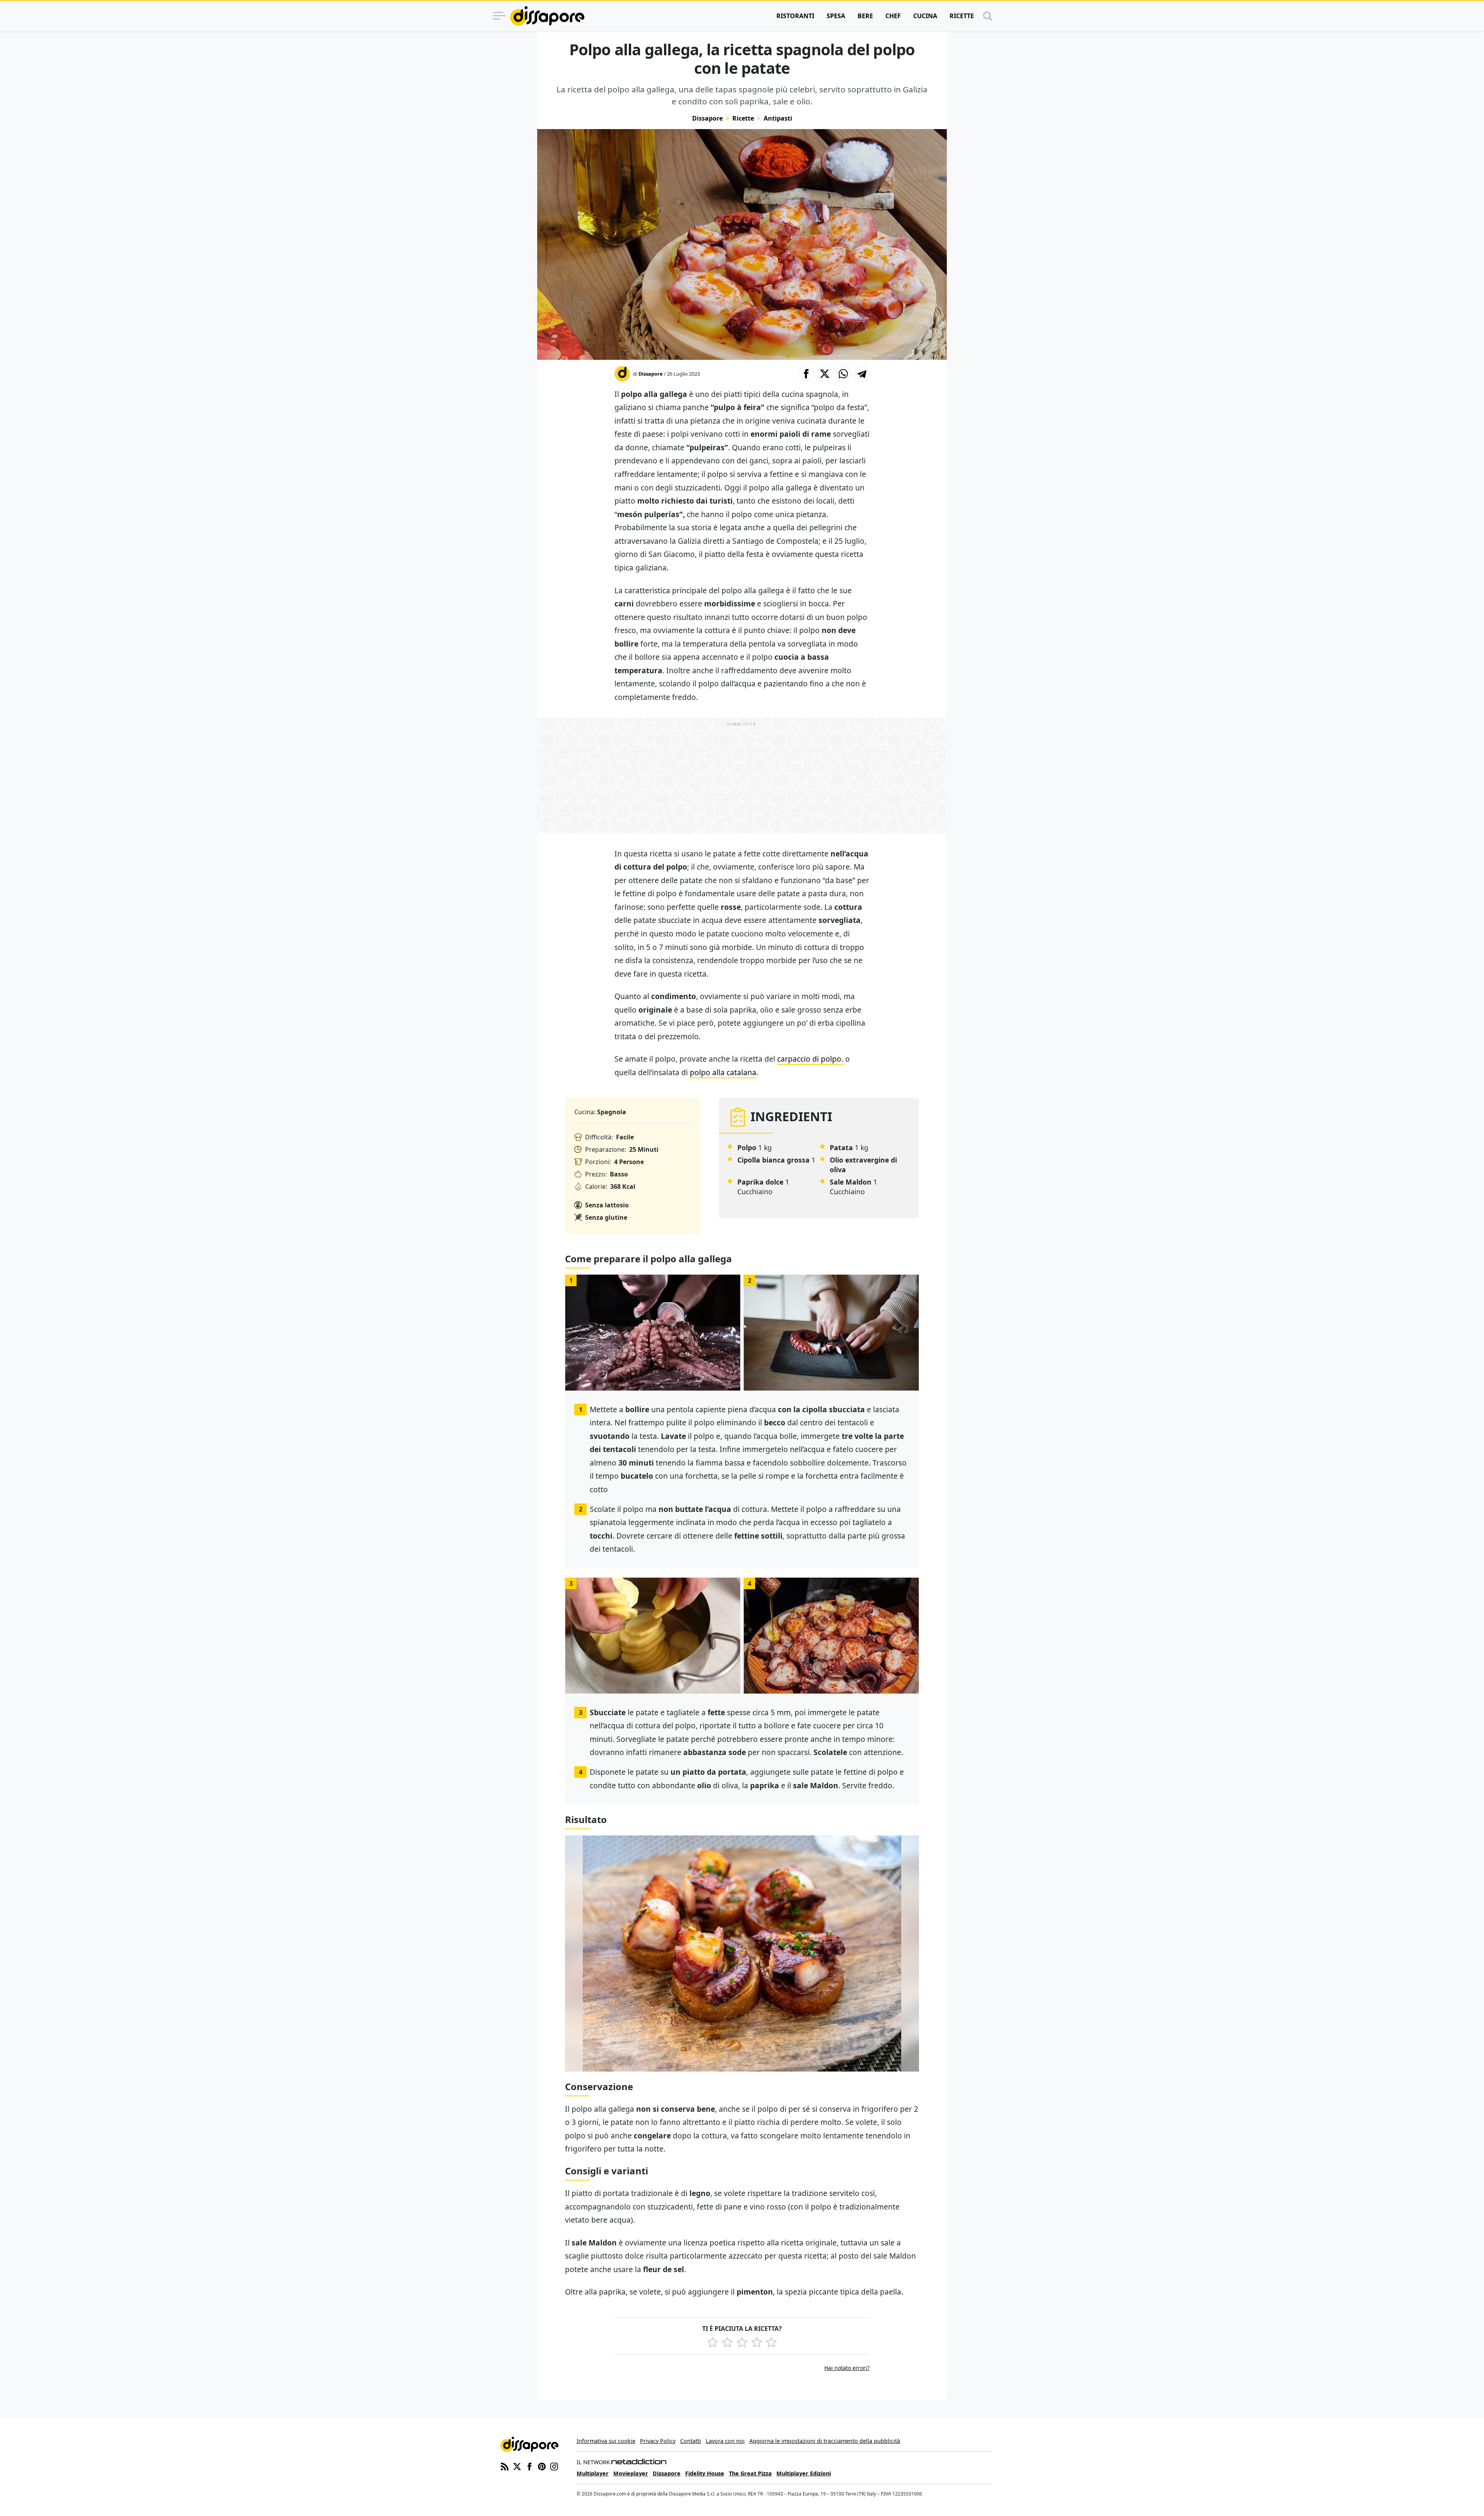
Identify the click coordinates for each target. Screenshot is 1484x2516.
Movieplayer (631, 2473)
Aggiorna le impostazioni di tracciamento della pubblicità (825, 2441)
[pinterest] (542, 2466)
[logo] (547, 16)
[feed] (505, 2466)
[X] (517, 2466)
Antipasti (778, 118)
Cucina (925, 16)
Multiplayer (593, 2473)
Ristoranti (795, 16)
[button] (806, 374)
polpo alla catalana (723, 1072)
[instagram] (554, 2466)
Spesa (836, 16)
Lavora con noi (725, 2441)
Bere (865, 16)
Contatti (691, 2441)
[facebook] (529, 2466)
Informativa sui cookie (606, 2441)
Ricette (962, 16)
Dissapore (707, 118)
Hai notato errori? (847, 2368)
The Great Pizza (750, 2473)
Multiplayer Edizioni (804, 2473)
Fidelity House (705, 2473)
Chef (893, 16)
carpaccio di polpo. (810, 1059)
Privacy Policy (658, 2441)
